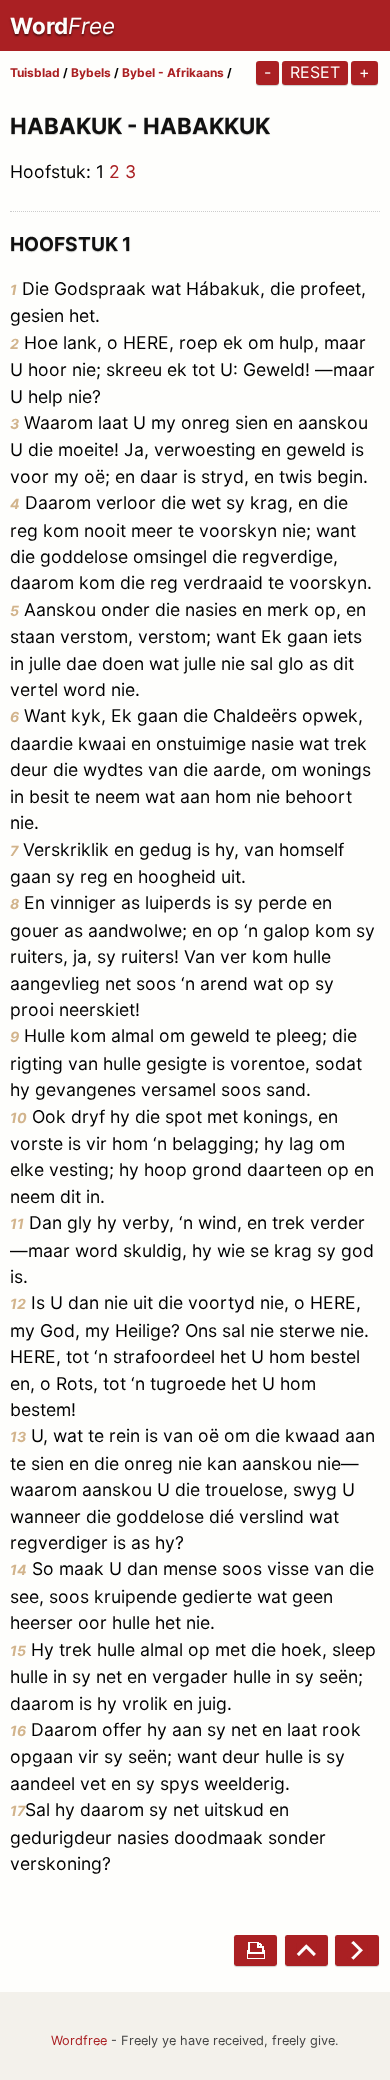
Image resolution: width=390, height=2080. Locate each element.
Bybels (91, 72)
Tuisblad (35, 72)
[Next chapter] (356, 1950)
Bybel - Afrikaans (174, 72)
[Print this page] (255, 1950)
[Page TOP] (306, 1950)
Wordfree (79, 2040)
